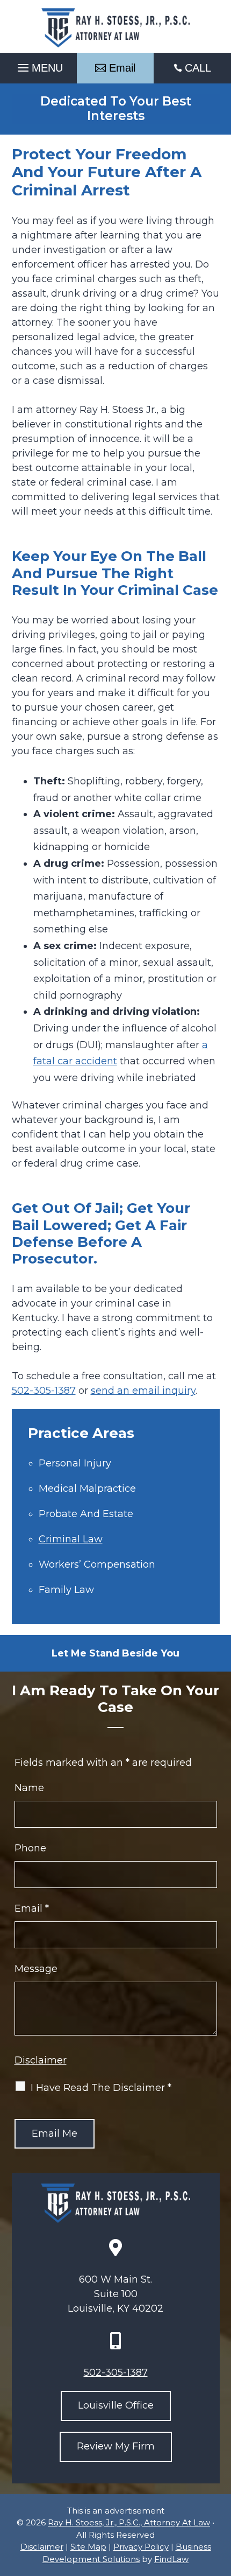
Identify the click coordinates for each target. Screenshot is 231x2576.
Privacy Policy (141, 2547)
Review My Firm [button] (116, 2446)
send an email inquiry (143, 1391)
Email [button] (122, 68)
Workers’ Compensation (97, 1564)
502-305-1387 (44, 1391)
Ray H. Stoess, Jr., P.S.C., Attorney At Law (129, 2522)
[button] (39, 65)
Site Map (88, 2547)
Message (36, 1969)
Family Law (66, 1590)
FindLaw (171, 2559)
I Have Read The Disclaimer (101, 2088)
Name (29, 1788)
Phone (30, 1848)
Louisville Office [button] (116, 2405)
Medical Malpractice (87, 1489)
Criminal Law (71, 1539)
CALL (198, 68)
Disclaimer (41, 2060)
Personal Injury (75, 1463)
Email (32, 1908)
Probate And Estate (86, 1514)
